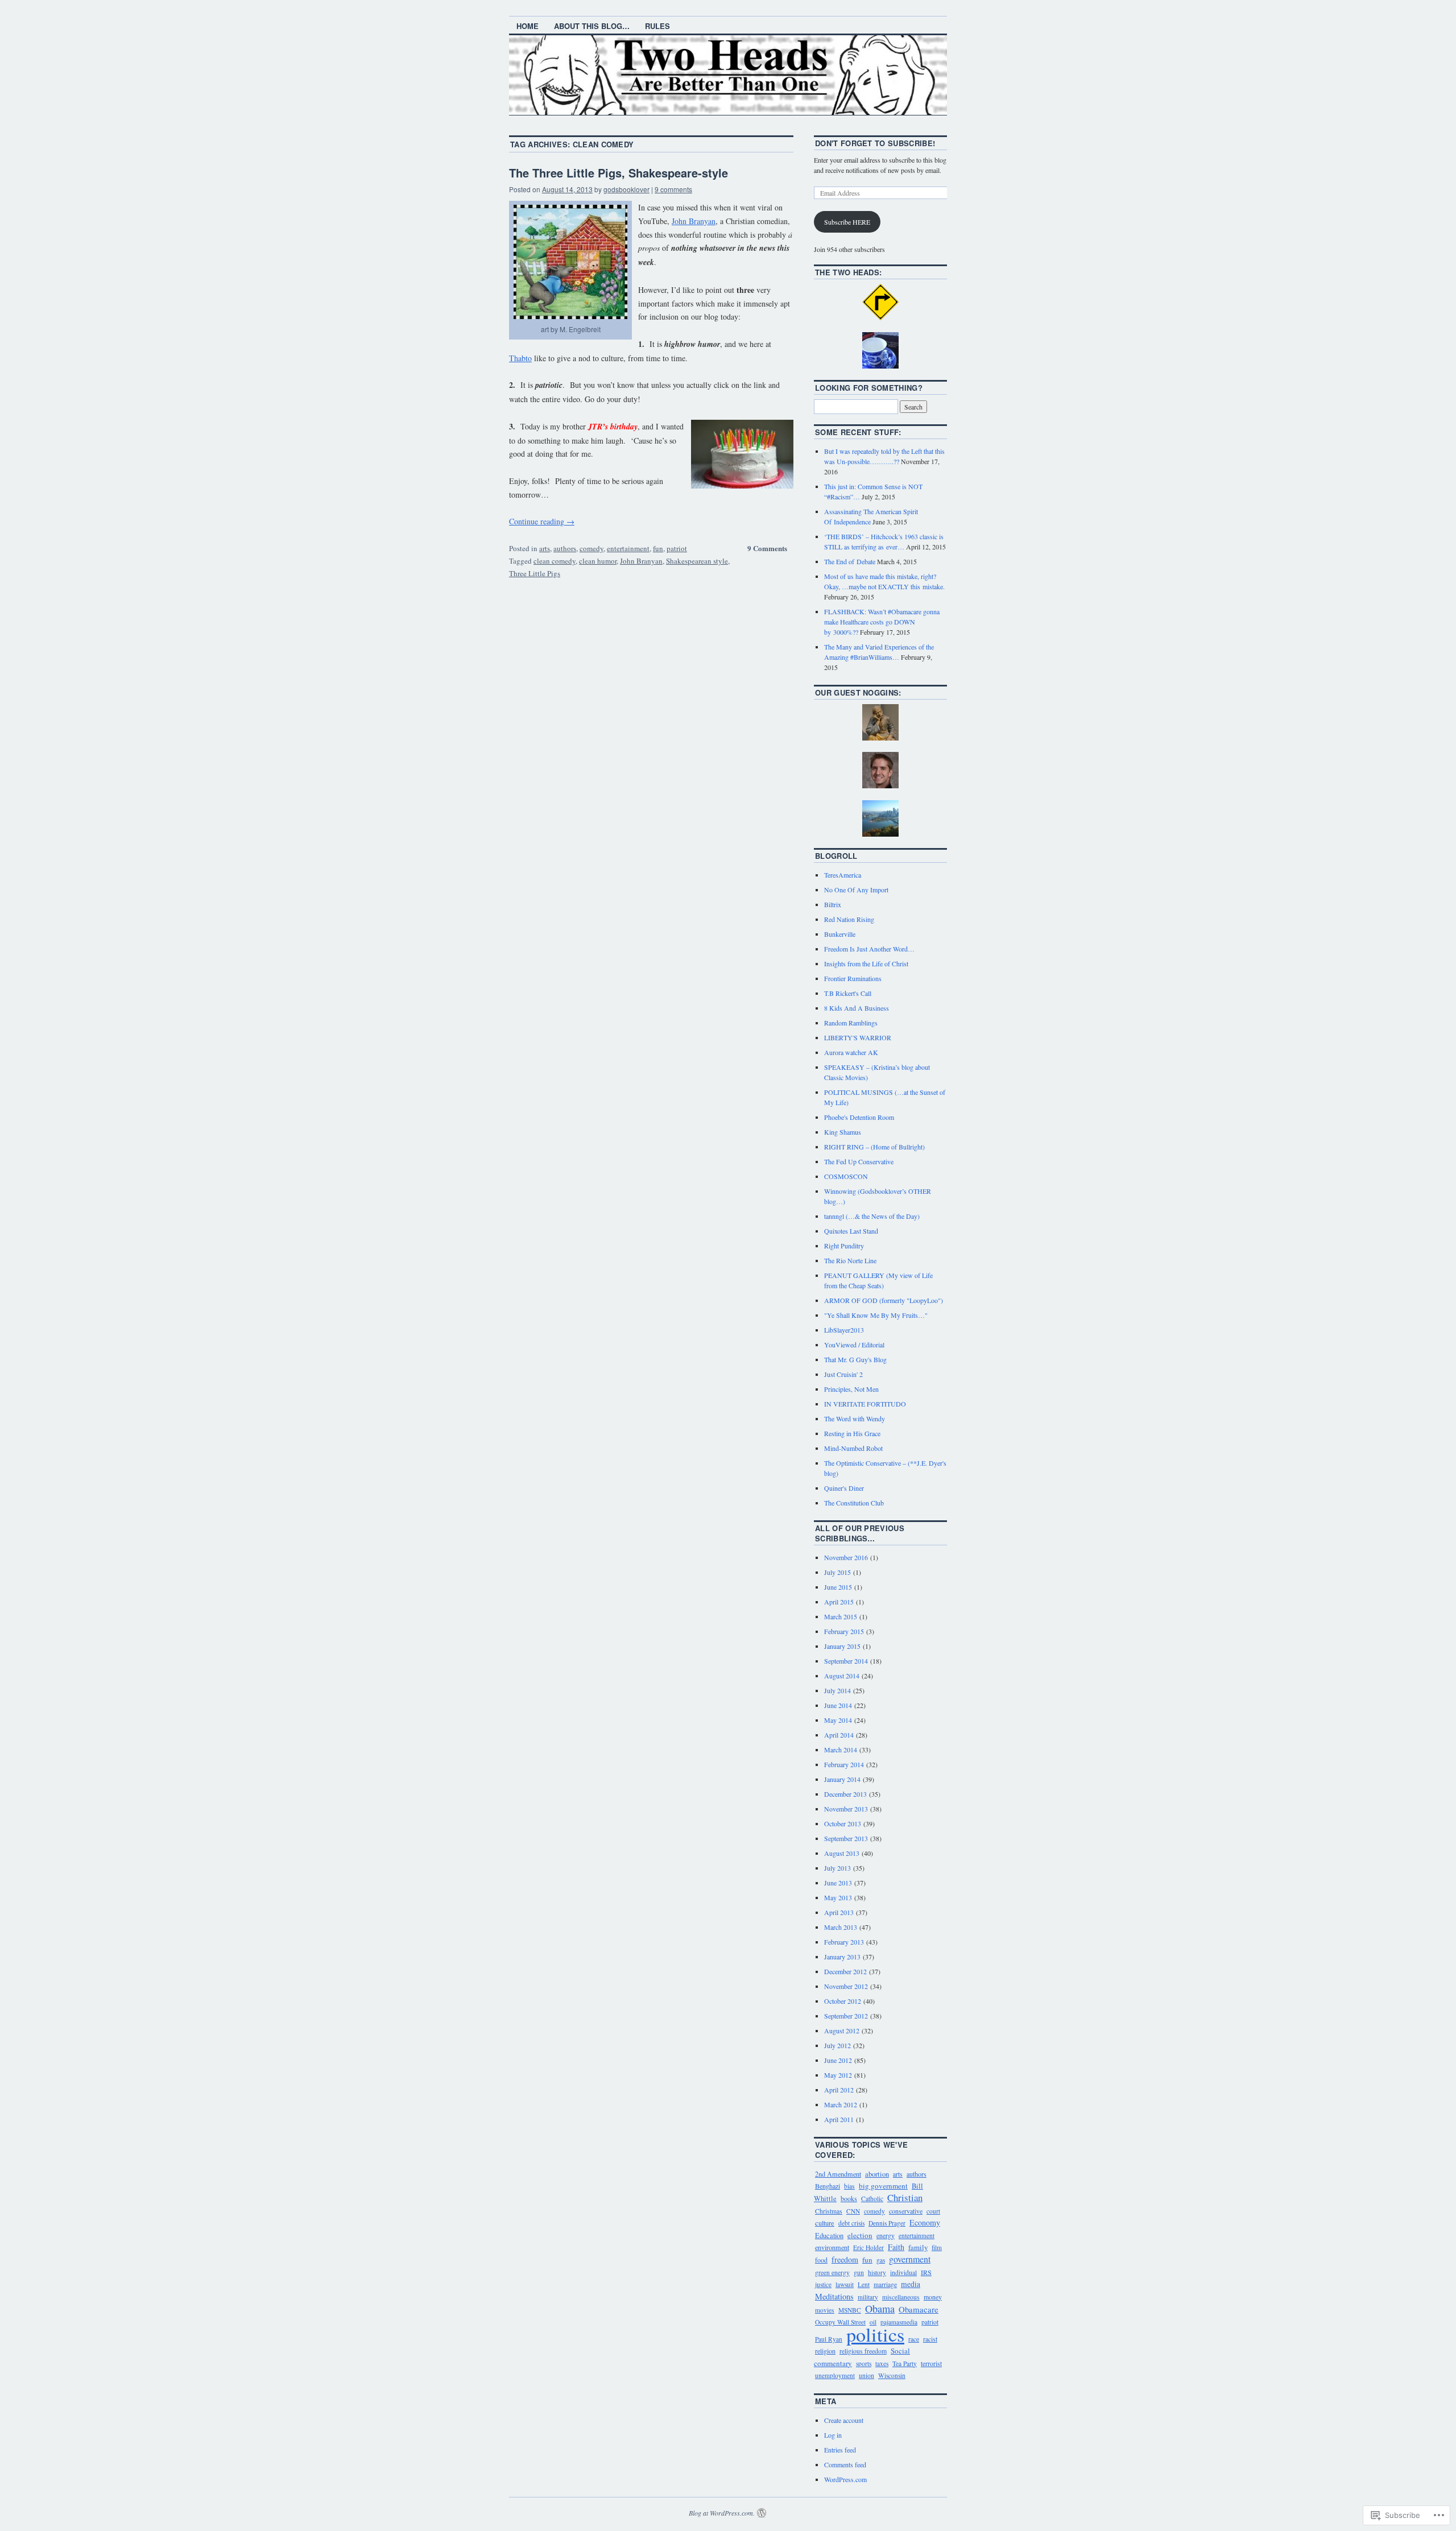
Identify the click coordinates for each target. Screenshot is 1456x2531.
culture (825, 2223)
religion (825, 2351)
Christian (905, 2197)
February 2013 (844, 1942)
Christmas (829, 2211)
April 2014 (839, 1735)
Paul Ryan (829, 2339)
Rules (657, 26)
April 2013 (839, 1912)
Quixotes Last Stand (851, 1231)
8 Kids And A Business (857, 1008)
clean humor (598, 561)
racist (930, 2339)
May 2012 (838, 2075)
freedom (845, 2259)
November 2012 (846, 1986)
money (933, 2297)
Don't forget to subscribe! (875, 143)
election (860, 2235)
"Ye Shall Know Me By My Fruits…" (876, 1315)
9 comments (673, 189)
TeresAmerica (843, 875)
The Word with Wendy (855, 1418)
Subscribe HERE (847, 222)
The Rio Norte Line (850, 1260)
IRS (926, 2272)
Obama (880, 2309)
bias (849, 2186)
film (937, 2247)
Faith (896, 2247)
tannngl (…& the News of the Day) (872, 1216)
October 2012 (843, 2001)
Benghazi (828, 2186)
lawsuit (845, 2284)
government (910, 2259)
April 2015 (839, 1602)
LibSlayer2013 (844, 1330)
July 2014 (837, 1690)
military (868, 2297)
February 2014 (844, 1764)
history (877, 2272)
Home (528, 26)
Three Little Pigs (535, 573)
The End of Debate (850, 561)
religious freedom (863, 2351)
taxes (882, 2363)
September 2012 (846, 2016)
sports (864, 2363)
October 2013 (843, 1823)
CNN (853, 2211)
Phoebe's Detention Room (859, 1117)
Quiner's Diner (844, 1488)
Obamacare (919, 2309)
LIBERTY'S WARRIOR (858, 1037)
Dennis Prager (887, 2223)
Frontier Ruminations (853, 978)
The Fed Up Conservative (859, 1161)
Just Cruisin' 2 (843, 1374)
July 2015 (837, 1572)
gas (881, 2260)
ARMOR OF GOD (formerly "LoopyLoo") (884, 1300)
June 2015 (838, 1587)
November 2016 (846, 1557)
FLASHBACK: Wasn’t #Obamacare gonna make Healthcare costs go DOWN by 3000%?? (882, 622)
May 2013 (838, 1897)
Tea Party (905, 2363)
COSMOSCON (846, 1176)
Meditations (834, 2296)
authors (565, 548)
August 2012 (842, 2030)
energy (886, 2236)
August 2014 (842, 1676)
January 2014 (842, 1779)
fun (658, 548)
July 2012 (837, 2045)
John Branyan (694, 221)
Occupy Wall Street (840, 2322)
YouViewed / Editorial (854, 1345)
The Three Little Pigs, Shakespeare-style (619, 173)
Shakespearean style (697, 561)
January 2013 (842, 1957)
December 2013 (845, 1794)
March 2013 (841, 1927)
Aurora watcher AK (851, 1052)
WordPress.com (845, 2479)
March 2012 (841, 2104)
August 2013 (842, 1853)
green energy (832, 2272)
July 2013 (837, 1868)
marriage (885, 2284)
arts (545, 548)
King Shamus (843, 1132)
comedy (591, 548)
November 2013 (846, 1809)
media (911, 2284)
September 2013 (846, 1838)
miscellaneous (901, 2297)
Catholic (872, 2199)
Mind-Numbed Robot (853, 1448)
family (918, 2247)
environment (832, 2247)
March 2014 (841, 1750)
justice (823, 2284)
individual (903, 2272)
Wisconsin (892, 2375)
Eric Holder (868, 2247)
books (849, 2198)
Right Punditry (844, 1246)
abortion (877, 2174)
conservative (906, 2211)
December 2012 (845, 1971)
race (914, 2339)
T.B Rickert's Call (848, 993)
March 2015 (841, 1616)
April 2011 (839, 2119)
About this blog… (592, 26)
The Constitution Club (854, 1503)
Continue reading (542, 521)
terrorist (931, 2363)
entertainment (628, 548)
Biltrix (833, 904)
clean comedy (555, 561)
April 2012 (839, 2090)
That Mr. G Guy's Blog (855, 1359)
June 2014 (838, 1705)
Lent (864, 2284)
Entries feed (840, 2450)
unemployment (835, 2375)
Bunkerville (840, 934)
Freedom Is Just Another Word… (869, 949)
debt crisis (851, 2223)
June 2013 (838, 1883)
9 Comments (767, 548)
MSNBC (850, 2310)
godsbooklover (626, 189)
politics (875, 2334)
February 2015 (844, 1631)
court (933, 2211)
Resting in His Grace (852, 1433)
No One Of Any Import (856, 890)
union (866, 2375)
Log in (833, 2435)
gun (859, 2272)
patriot (677, 548)
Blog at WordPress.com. (722, 2513)
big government (883, 2186)
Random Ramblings (851, 1023)
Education (829, 2236)
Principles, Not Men (851, 1389)
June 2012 (838, 2060)
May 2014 (838, 1720)
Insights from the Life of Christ (866, 963)
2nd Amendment (838, 2174)
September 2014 (846, 1661)
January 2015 (842, 1646)
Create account (844, 2420)
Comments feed (845, 2464)
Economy (925, 2222)
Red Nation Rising (849, 919)
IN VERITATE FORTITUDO (865, 1404)
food (821, 2260)
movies (825, 2310)
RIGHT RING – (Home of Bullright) (874, 1147)
